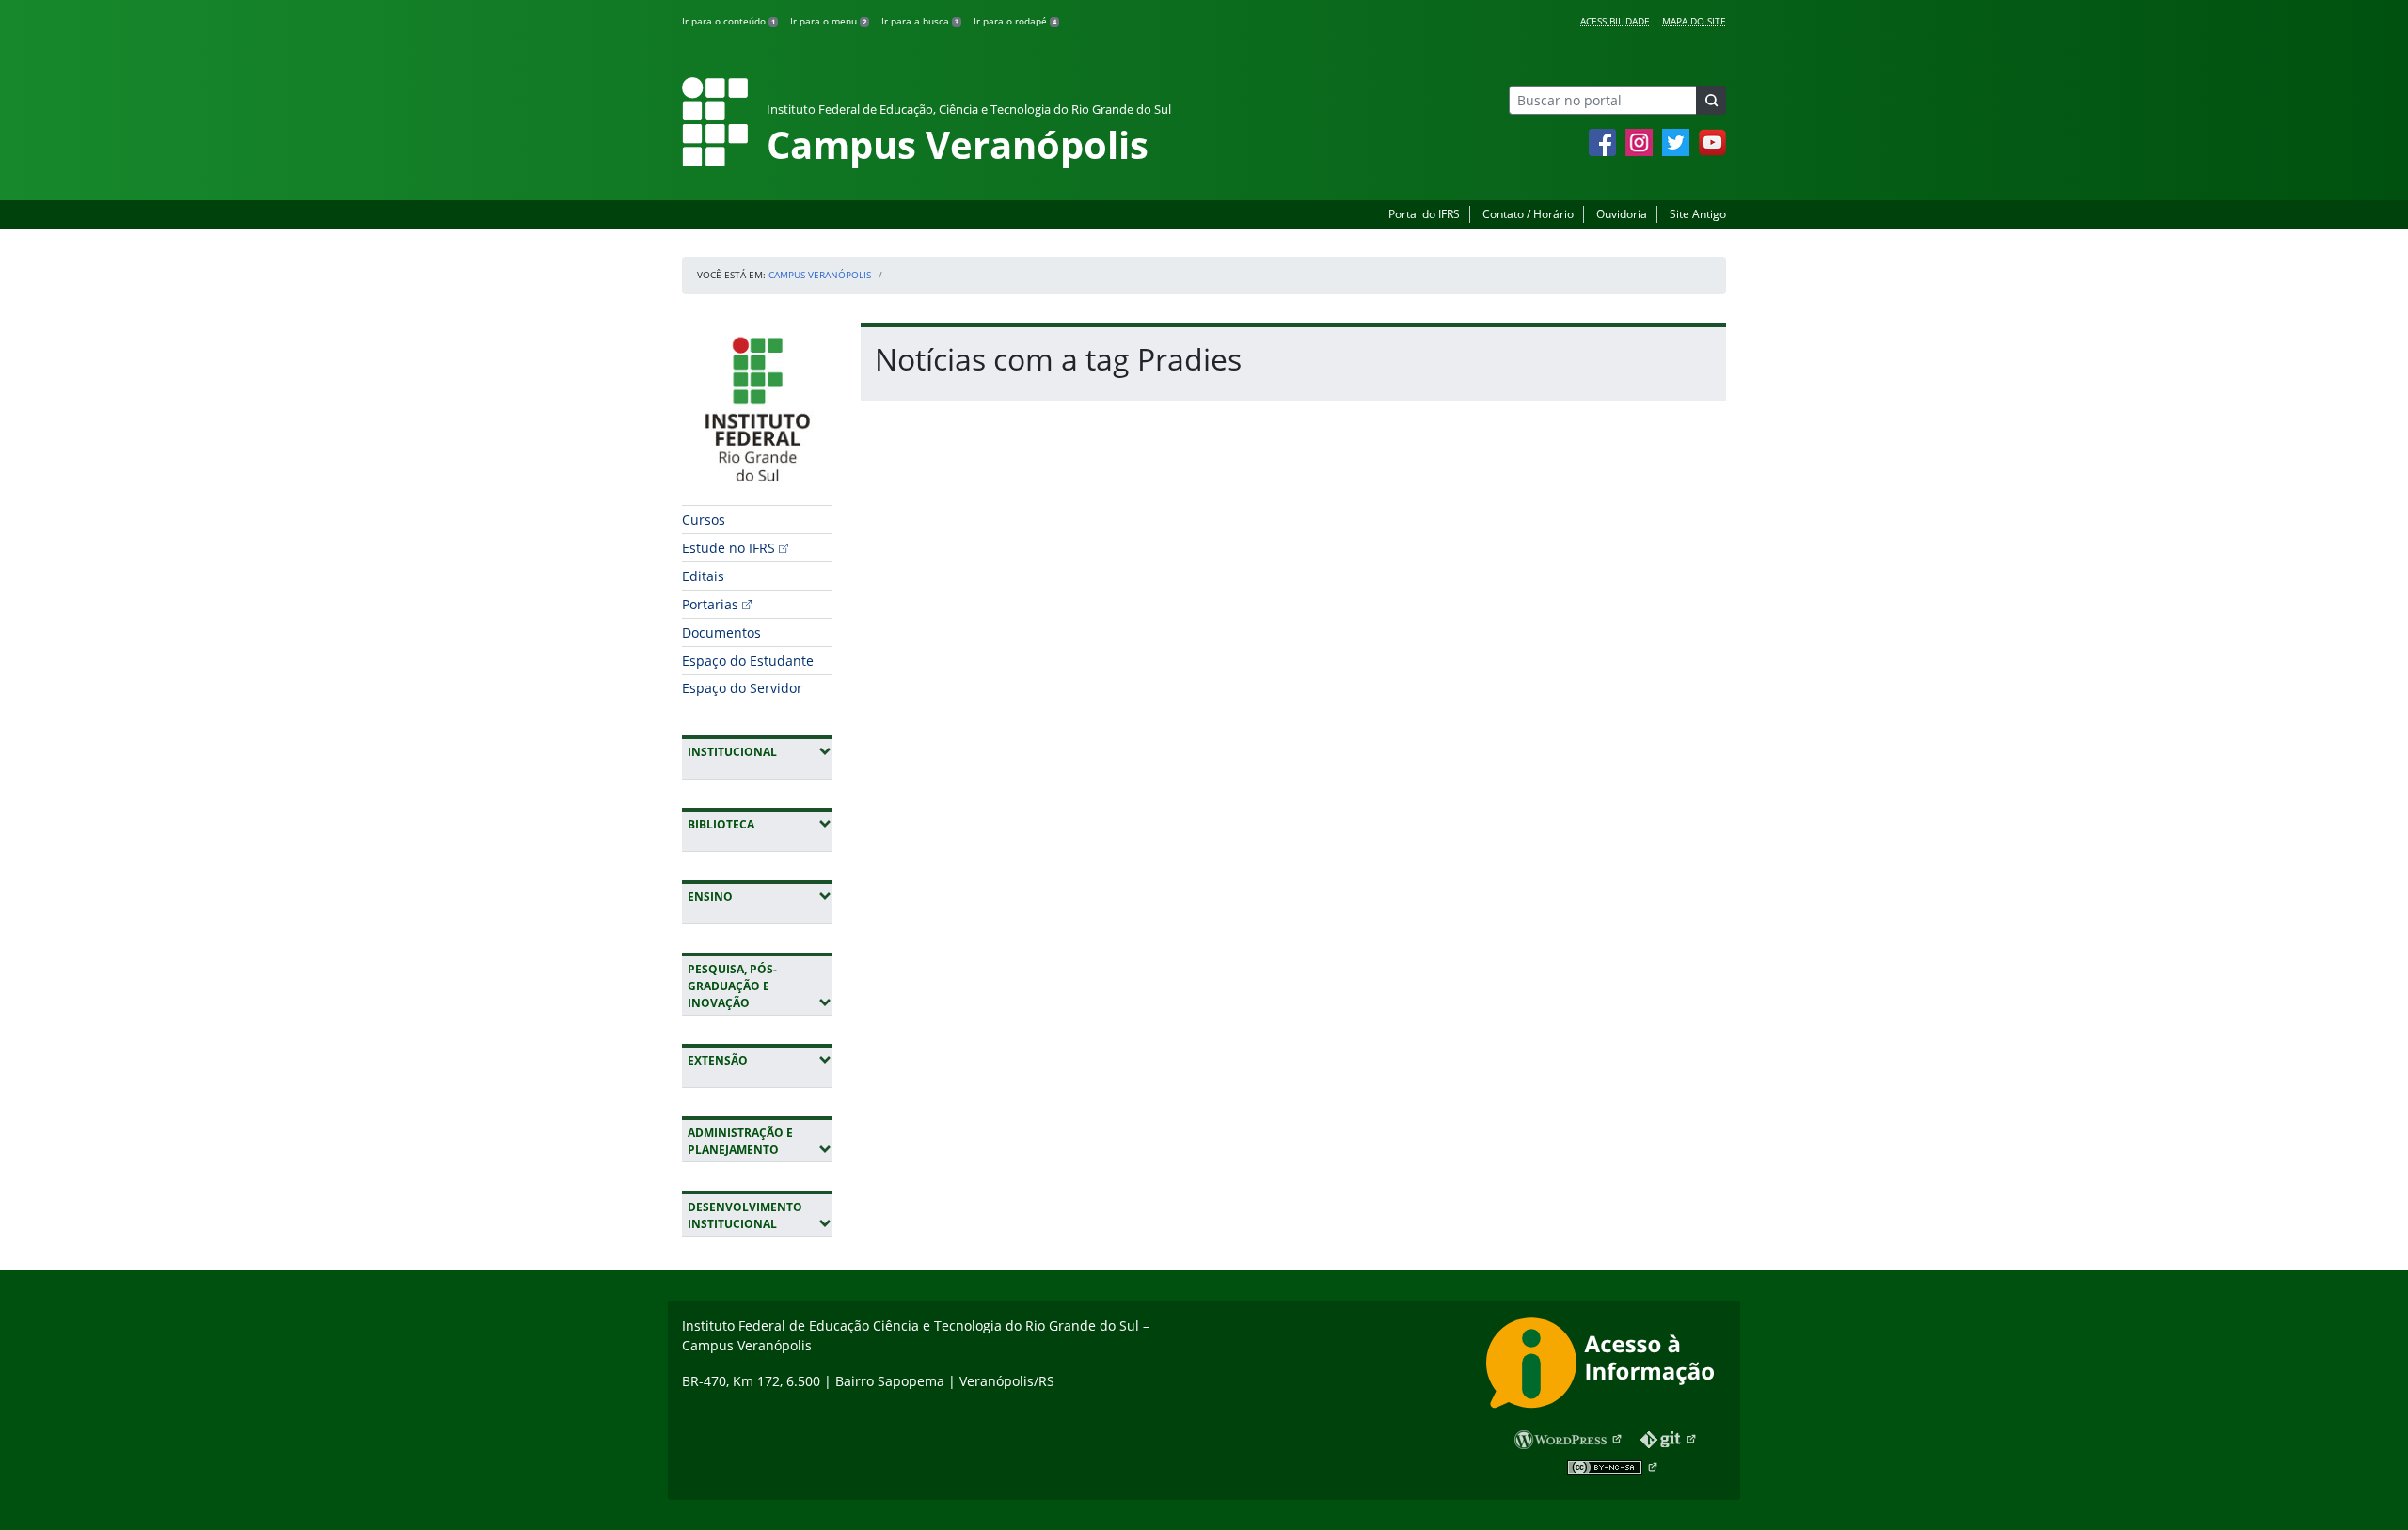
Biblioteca (760, 824)
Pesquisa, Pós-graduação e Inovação (760, 986)
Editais (703, 576)
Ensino (760, 896)
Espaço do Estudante (748, 661)
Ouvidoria (1622, 214)
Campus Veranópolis (820, 275)
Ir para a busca (920, 21)
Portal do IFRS (1424, 214)
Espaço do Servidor (742, 688)
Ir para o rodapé (1015, 21)
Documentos (721, 632)
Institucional (760, 751)
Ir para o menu (828, 21)
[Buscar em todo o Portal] (1711, 100)
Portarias (710, 604)
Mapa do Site (1694, 21)
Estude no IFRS (729, 548)
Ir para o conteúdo (729, 21)
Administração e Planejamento (760, 1141)
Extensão (760, 1060)
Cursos (704, 520)
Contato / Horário (1528, 214)
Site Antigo (1698, 214)
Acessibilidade (1615, 21)
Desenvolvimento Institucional (760, 1215)
